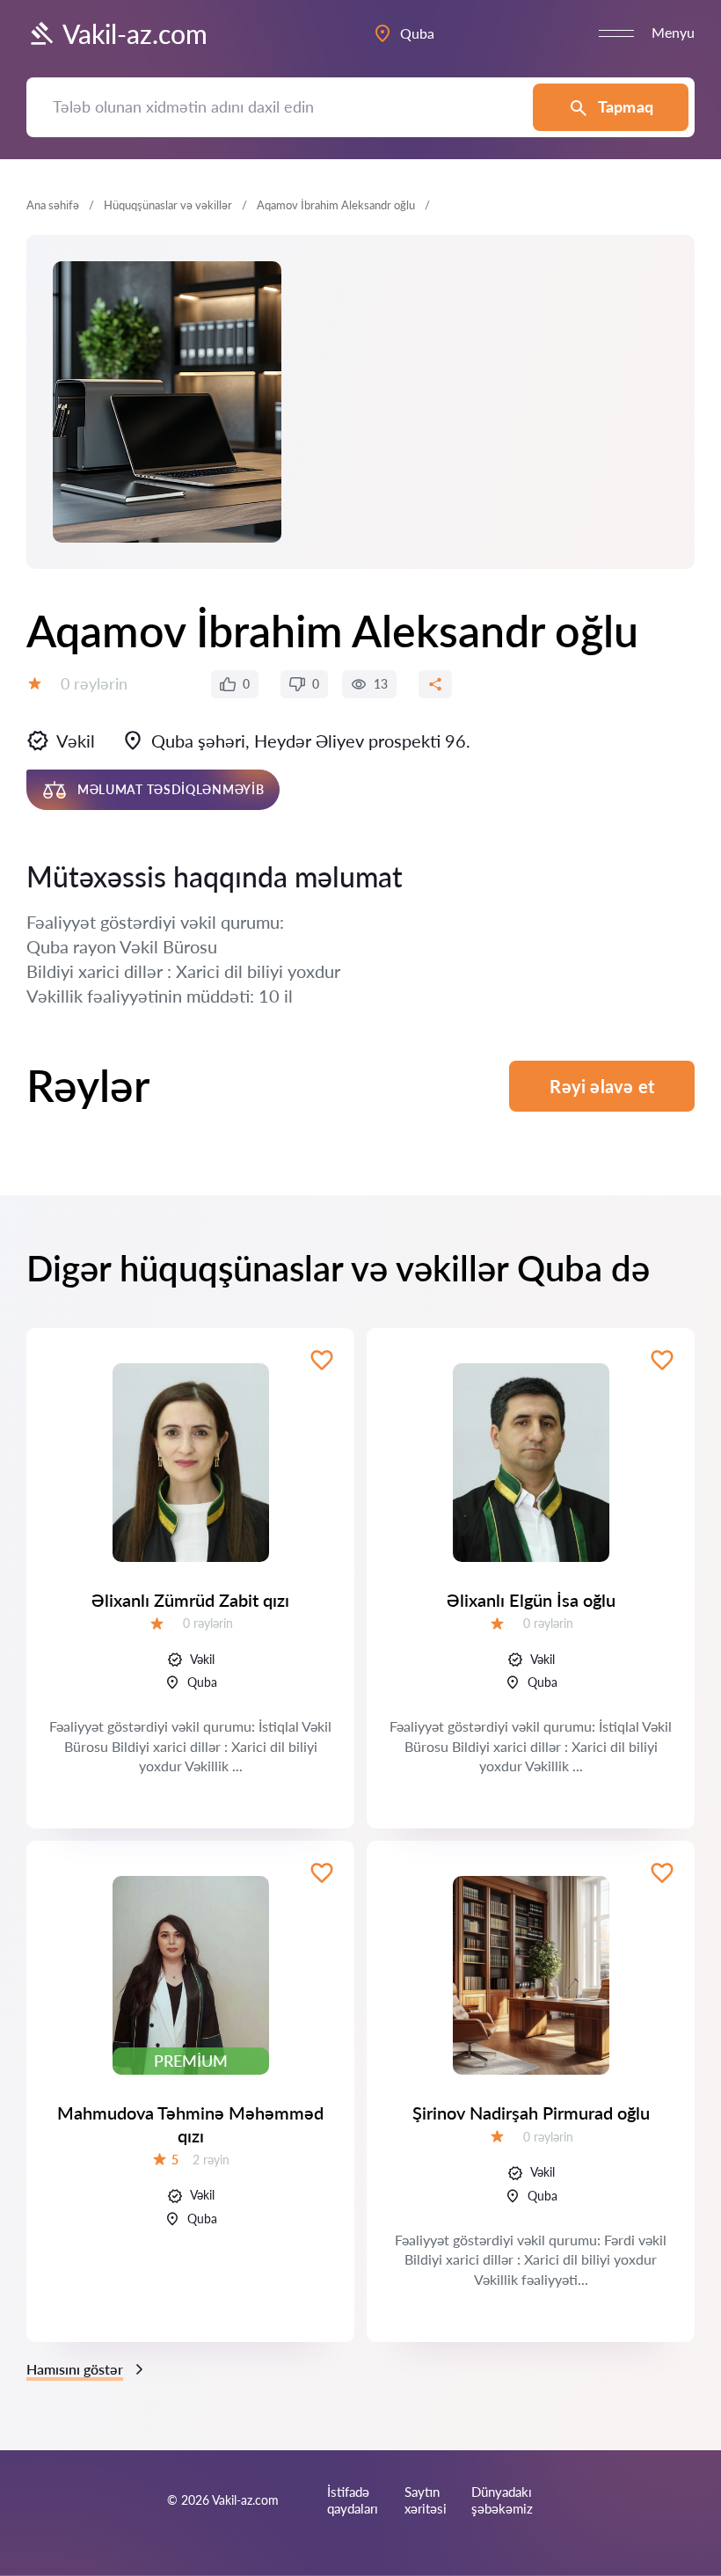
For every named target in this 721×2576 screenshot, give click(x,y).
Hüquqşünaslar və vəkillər (168, 205)
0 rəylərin (94, 683)
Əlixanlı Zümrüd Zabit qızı (190, 1600)
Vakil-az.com (135, 33)
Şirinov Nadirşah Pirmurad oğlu (531, 2113)
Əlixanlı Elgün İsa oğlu (531, 1600)
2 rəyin (211, 2160)
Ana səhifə (53, 205)
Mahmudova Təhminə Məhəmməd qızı (190, 2124)
